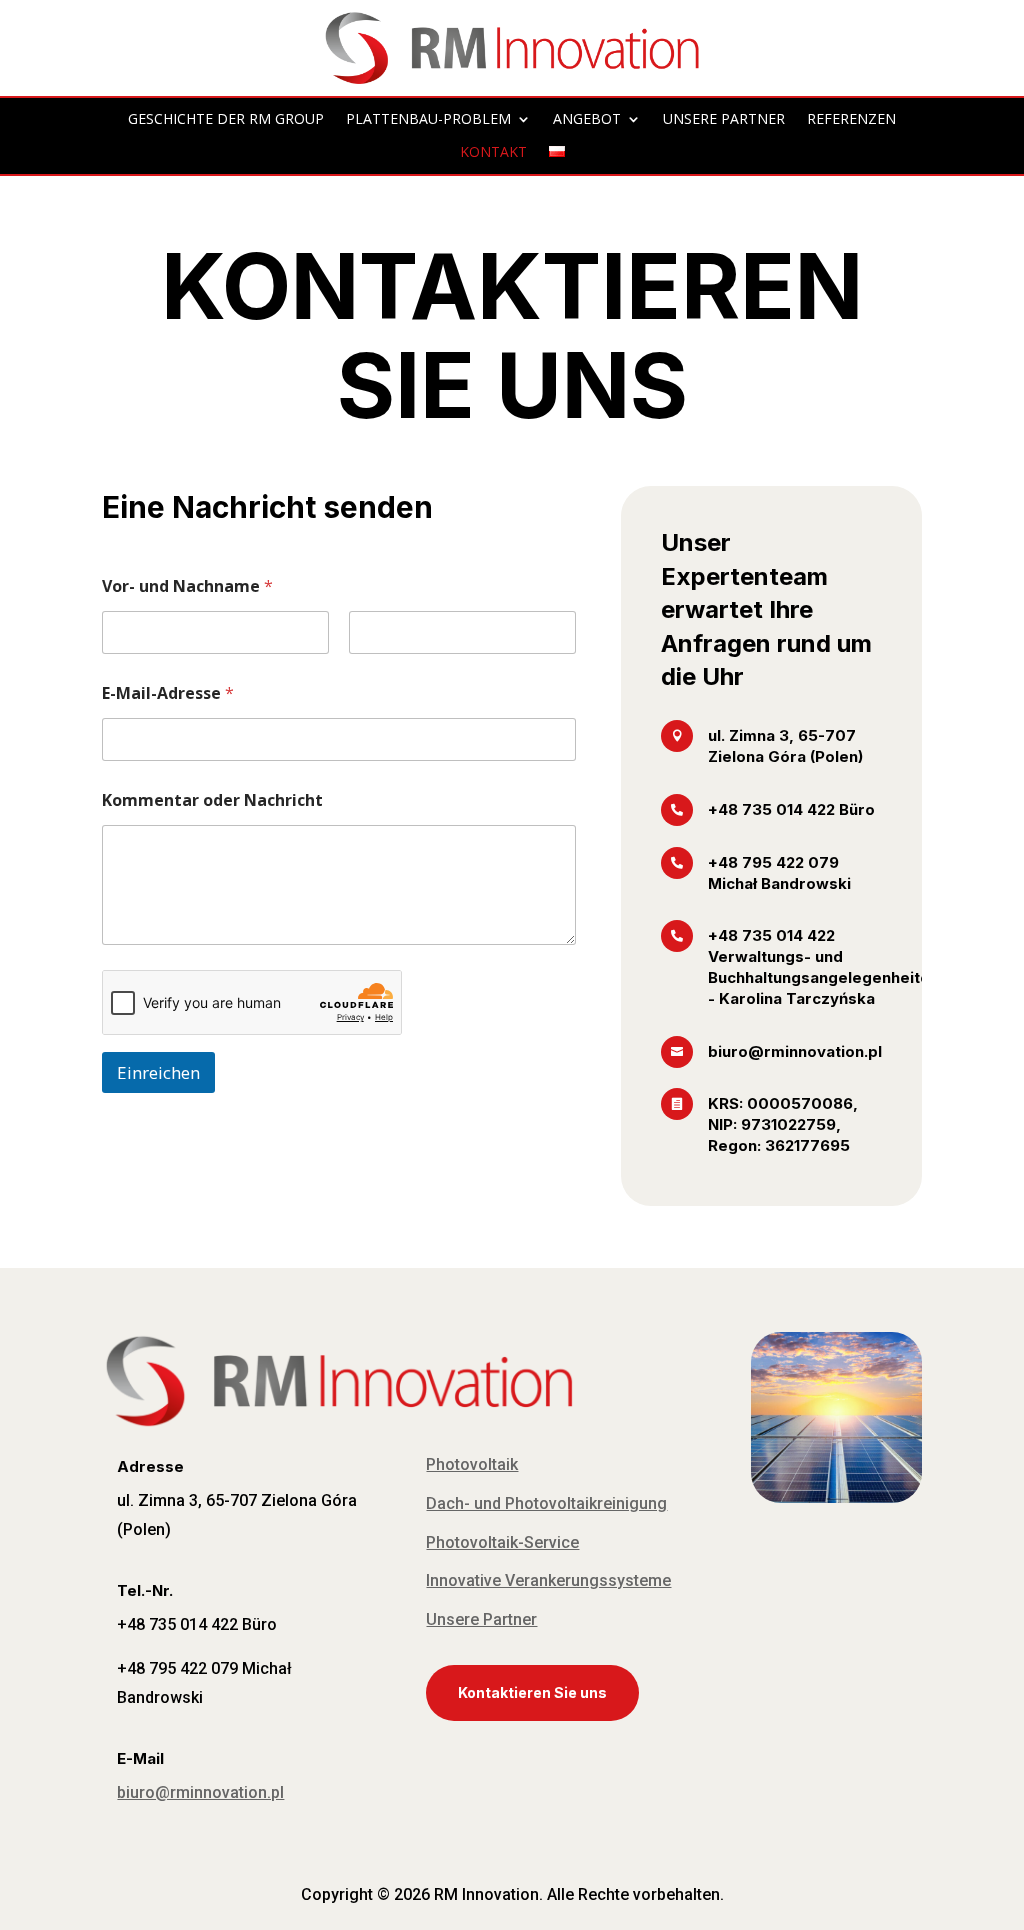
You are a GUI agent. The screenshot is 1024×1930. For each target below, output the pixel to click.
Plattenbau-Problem (428, 119)
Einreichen (158, 1072)
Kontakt (493, 152)
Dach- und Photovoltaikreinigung (546, 1503)
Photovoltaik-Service (502, 1542)
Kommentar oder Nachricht (212, 800)
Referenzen (851, 119)
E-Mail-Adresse (168, 693)
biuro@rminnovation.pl (200, 1792)
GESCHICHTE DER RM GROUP (226, 119)
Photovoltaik (472, 1464)
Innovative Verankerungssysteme (548, 1580)
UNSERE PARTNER (724, 119)
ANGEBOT (587, 119)
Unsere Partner (481, 1619)
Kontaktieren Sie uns (532, 1692)
